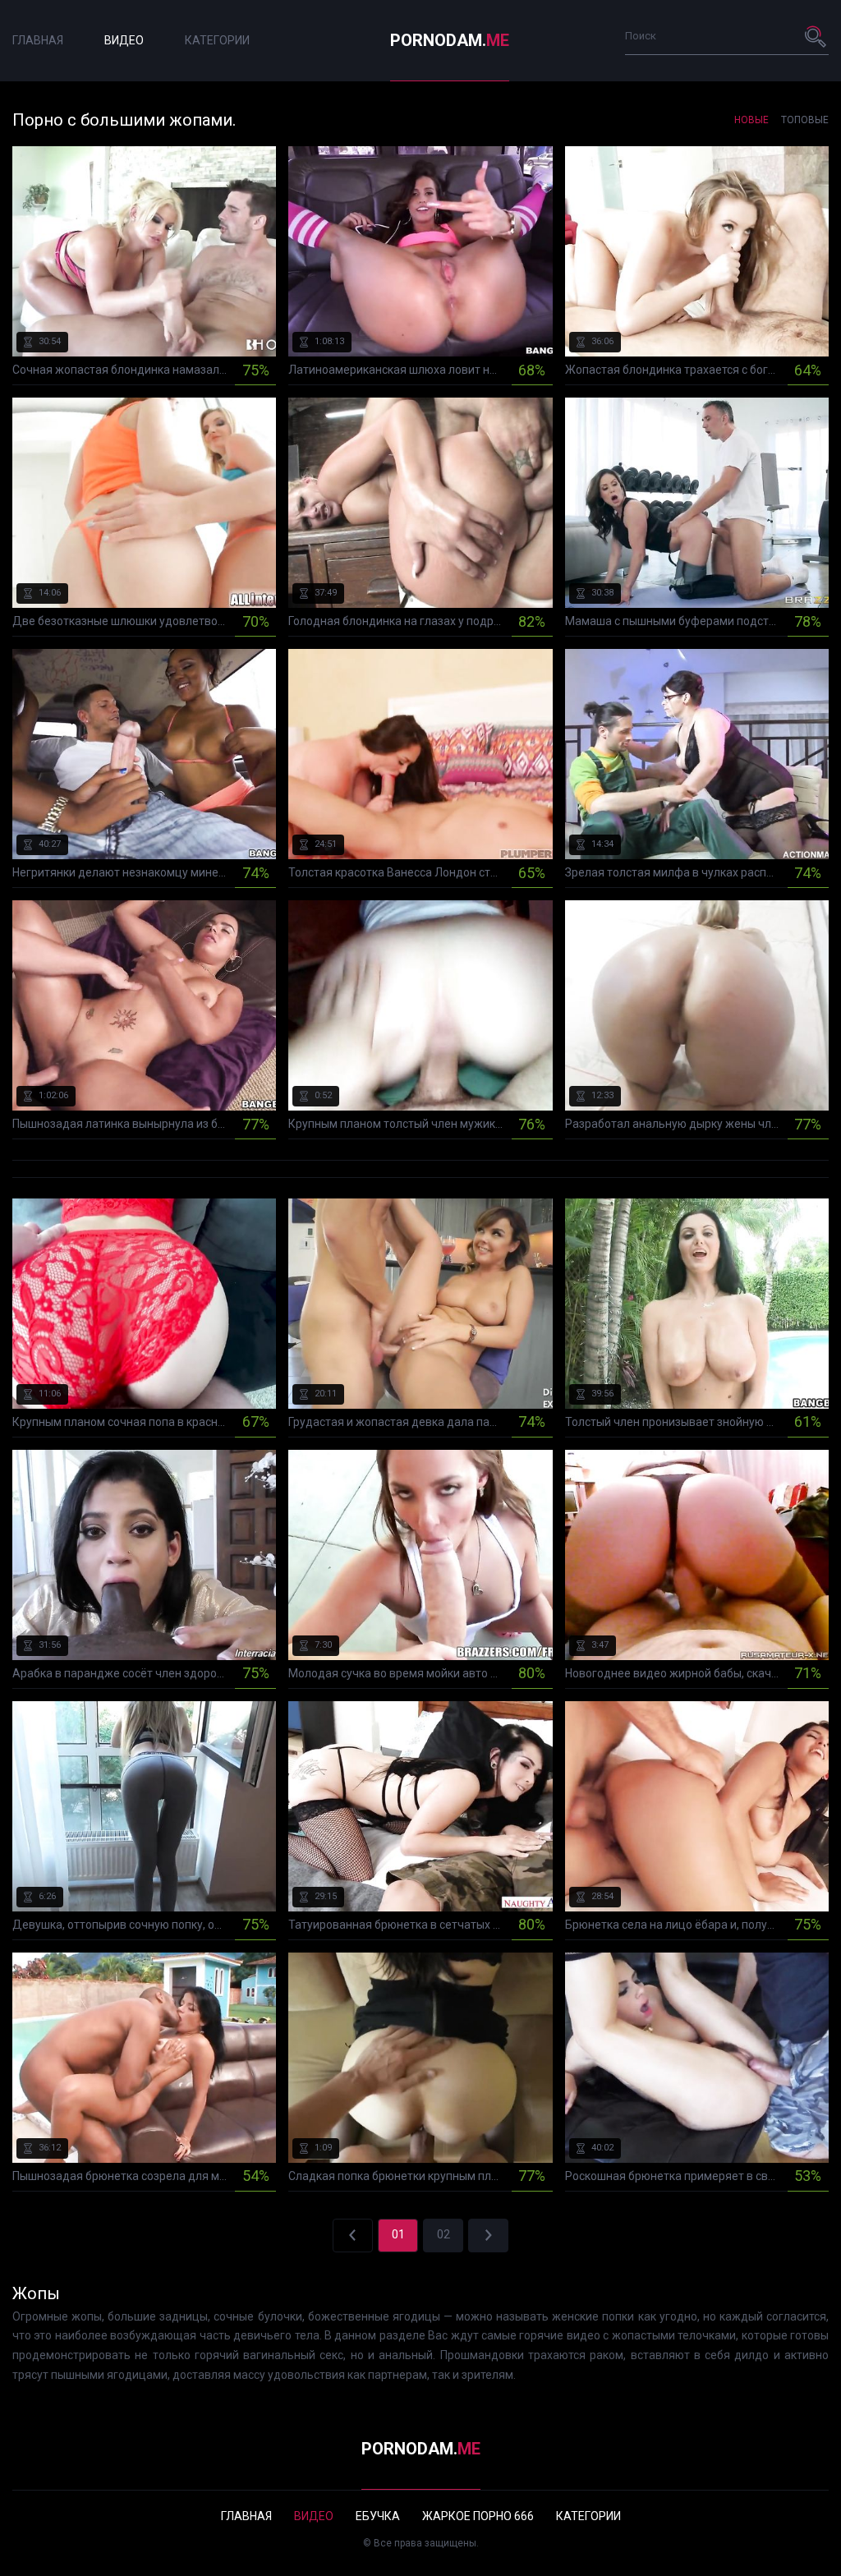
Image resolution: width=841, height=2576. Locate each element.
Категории (217, 40)
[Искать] (816, 36)
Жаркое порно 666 (478, 2516)
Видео (124, 40)
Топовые (805, 120)
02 (443, 2234)
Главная (38, 40)
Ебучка (378, 2516)
